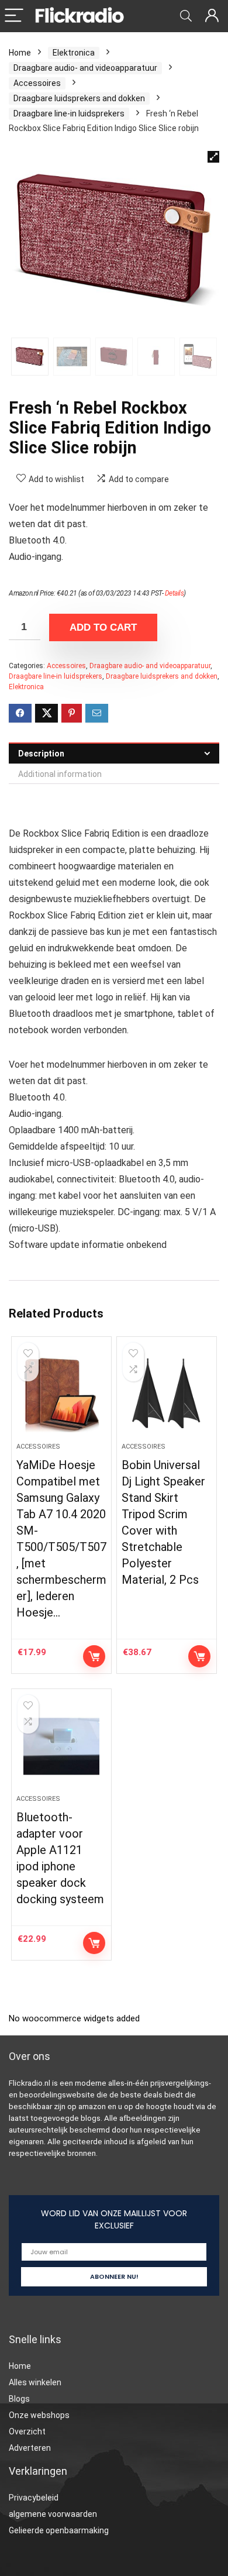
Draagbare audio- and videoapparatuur (85, 68)
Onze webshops (39, 2415)
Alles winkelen (35, 2382)
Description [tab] (41, 754)
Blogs (19, 2399)
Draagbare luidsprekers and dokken (79, 98)
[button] (213, 157)
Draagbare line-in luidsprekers (69, 114)
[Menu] (14, 16)
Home (20, 53)
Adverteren (30, 2448)
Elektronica (74, 53)
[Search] (186, 16)
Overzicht (27, 2431)
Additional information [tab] (60, 774)
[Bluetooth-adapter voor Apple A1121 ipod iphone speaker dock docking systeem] (62, 1746)
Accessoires (37, 83)
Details (175, 593)
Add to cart (103, 627)
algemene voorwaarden (53, 2514)
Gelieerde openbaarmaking (59, 2530)
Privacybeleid (34, 2498)
